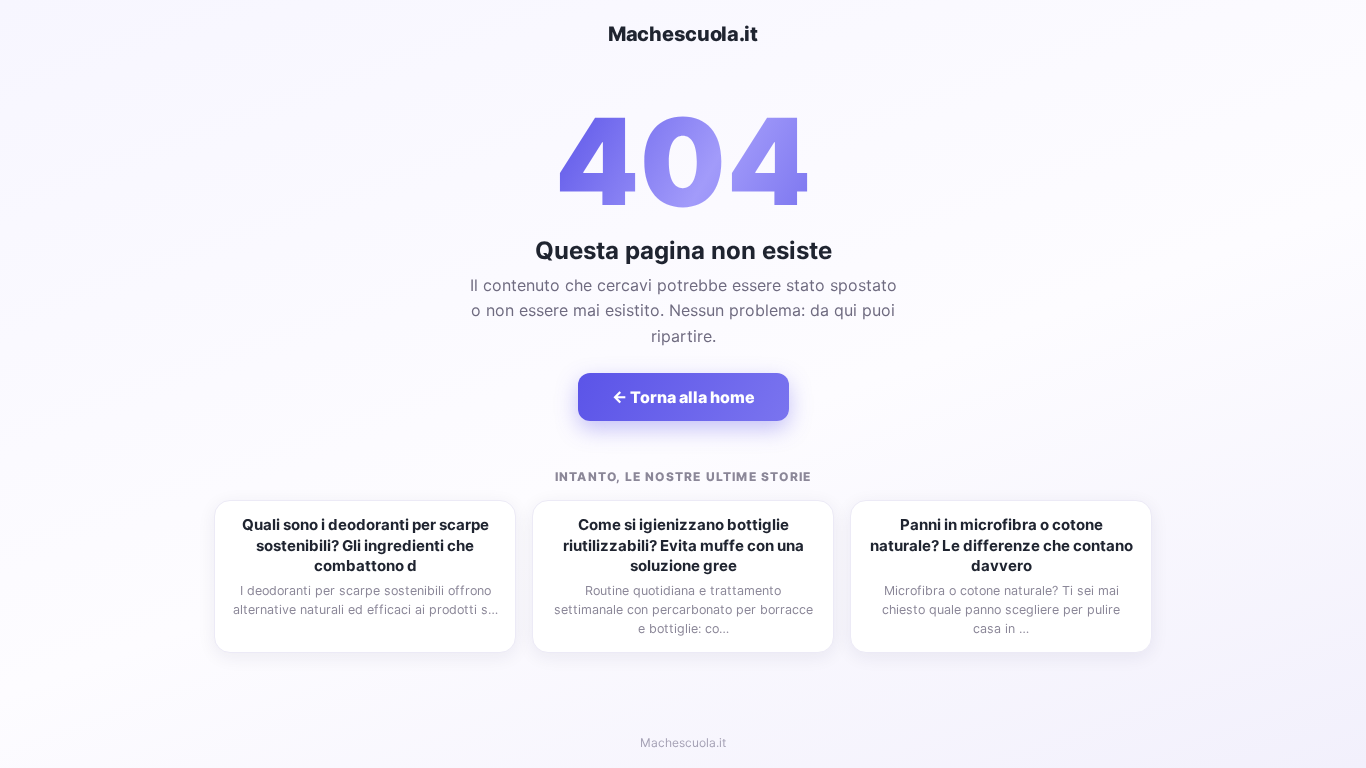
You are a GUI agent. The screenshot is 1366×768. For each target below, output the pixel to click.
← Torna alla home (683, 397)
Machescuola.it (683, 34)
